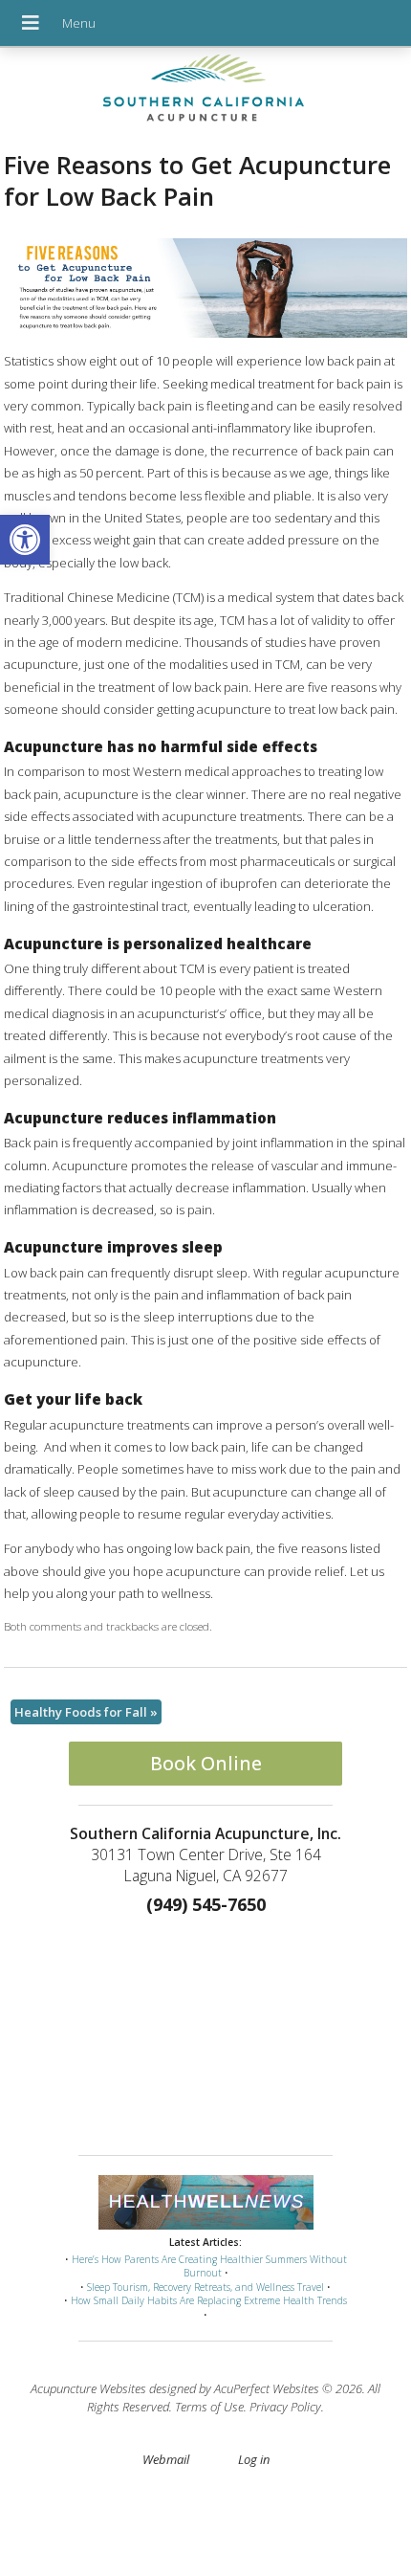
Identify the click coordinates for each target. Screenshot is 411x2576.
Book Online (206, 1763)
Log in (254, 2459)
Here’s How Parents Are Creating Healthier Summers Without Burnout (209, 2266)
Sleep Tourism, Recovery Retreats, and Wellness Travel (205, 2287)
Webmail (166, 2459)
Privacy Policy (285, 2407)
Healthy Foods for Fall (86, 1712)
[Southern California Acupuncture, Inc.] (205, 93)
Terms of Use (209, 2407)
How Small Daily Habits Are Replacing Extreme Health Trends (209, 2300)
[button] (25, 540)
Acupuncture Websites (88, 2388)
